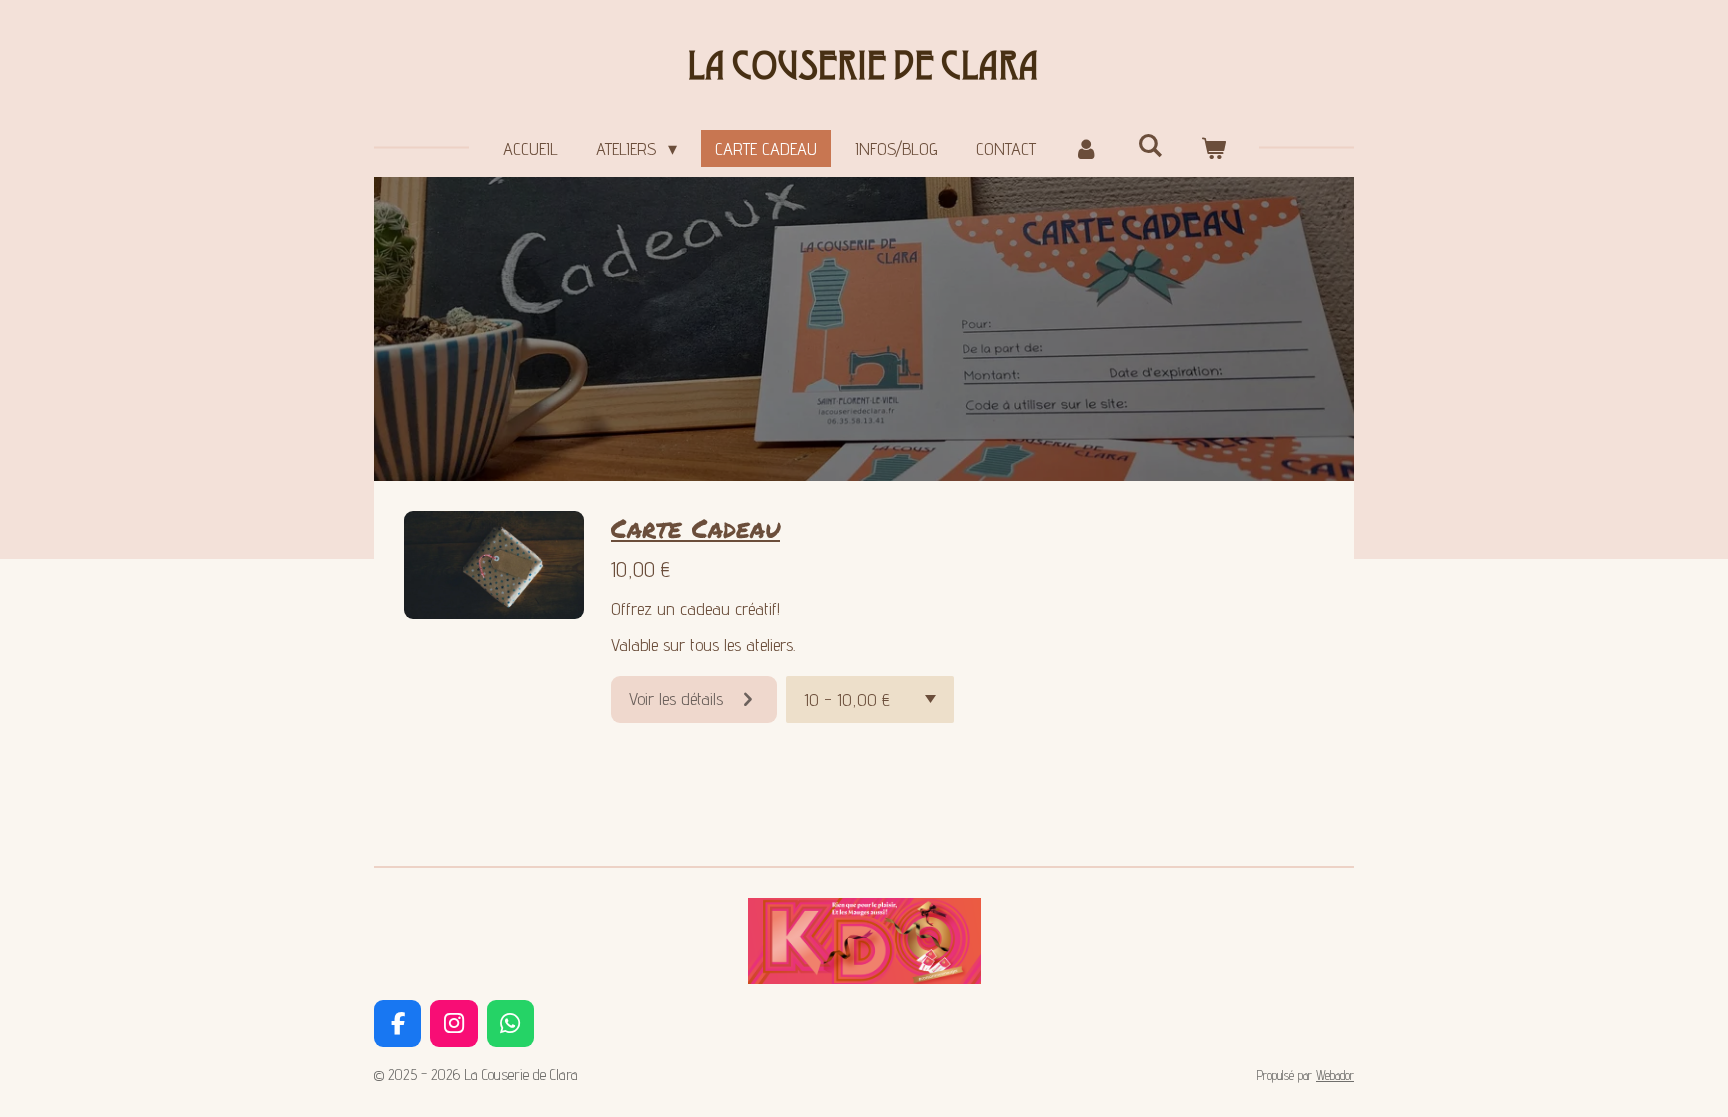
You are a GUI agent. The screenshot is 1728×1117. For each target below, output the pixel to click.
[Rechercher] (1149, 145)
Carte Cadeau (695, 527)
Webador (1335, 1075)
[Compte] (1086, 148)
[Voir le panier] (1212, 148)
